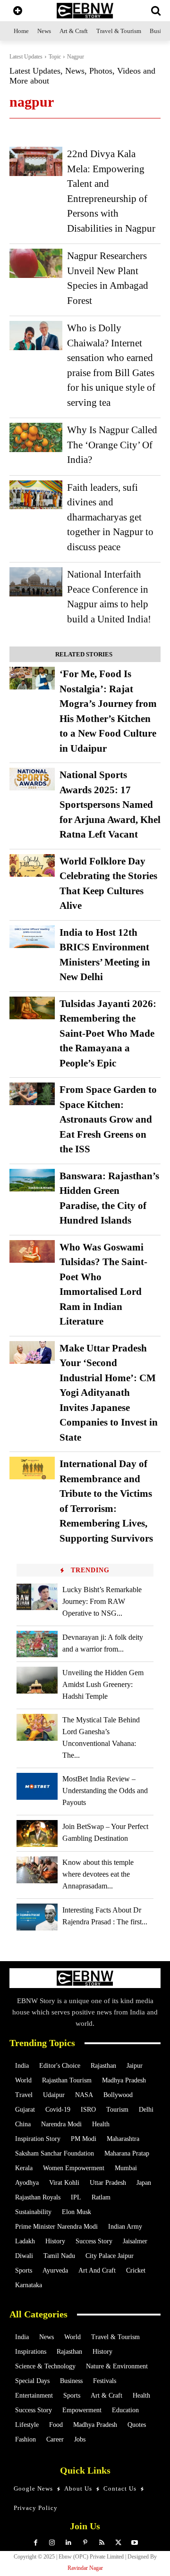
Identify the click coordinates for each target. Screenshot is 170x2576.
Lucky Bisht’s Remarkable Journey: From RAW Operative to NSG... (102, 1601)
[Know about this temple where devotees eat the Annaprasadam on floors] (37, 1870)
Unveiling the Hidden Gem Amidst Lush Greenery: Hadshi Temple (103, 1684)
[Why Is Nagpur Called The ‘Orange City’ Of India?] (36, 437)
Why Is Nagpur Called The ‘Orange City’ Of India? (112, 445)
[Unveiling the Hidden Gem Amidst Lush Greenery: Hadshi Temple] (37, 1680)
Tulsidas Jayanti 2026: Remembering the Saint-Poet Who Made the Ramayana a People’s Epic (108, 1033)
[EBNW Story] (85, 11)
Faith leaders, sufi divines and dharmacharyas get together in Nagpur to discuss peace (110, 517)
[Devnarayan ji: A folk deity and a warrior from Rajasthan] (37, 1644)
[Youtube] (135, 2543)
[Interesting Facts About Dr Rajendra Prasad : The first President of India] (37, 1917)
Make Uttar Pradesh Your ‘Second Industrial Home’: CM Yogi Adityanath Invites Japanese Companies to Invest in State (109, 1393)
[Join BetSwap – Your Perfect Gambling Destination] (37, 1833)
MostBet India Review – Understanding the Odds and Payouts (105, 1791)
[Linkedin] (69, 2543)
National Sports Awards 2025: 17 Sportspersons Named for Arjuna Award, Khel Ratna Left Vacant (110, 805)
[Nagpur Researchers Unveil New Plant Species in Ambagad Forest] (36, 263)
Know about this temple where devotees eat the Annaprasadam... (98, 1874)
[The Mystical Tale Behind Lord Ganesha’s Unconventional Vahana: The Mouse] (37, 1727)
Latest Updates (26, 57)
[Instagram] (52, 2543)
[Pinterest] (85, 2543)
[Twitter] (118, 2543)
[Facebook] (36, 2543)
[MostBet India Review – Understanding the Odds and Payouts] (37, 1786)
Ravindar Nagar (85, 2568)
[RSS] (102, 2543)
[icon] (18, 12)
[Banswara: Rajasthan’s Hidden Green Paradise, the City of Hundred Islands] (32, 1180)
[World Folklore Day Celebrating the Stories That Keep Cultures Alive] (32, 865)
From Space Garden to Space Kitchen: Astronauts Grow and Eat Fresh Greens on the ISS (108, 1119)
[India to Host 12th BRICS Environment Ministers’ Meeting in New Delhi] (32, 937)
